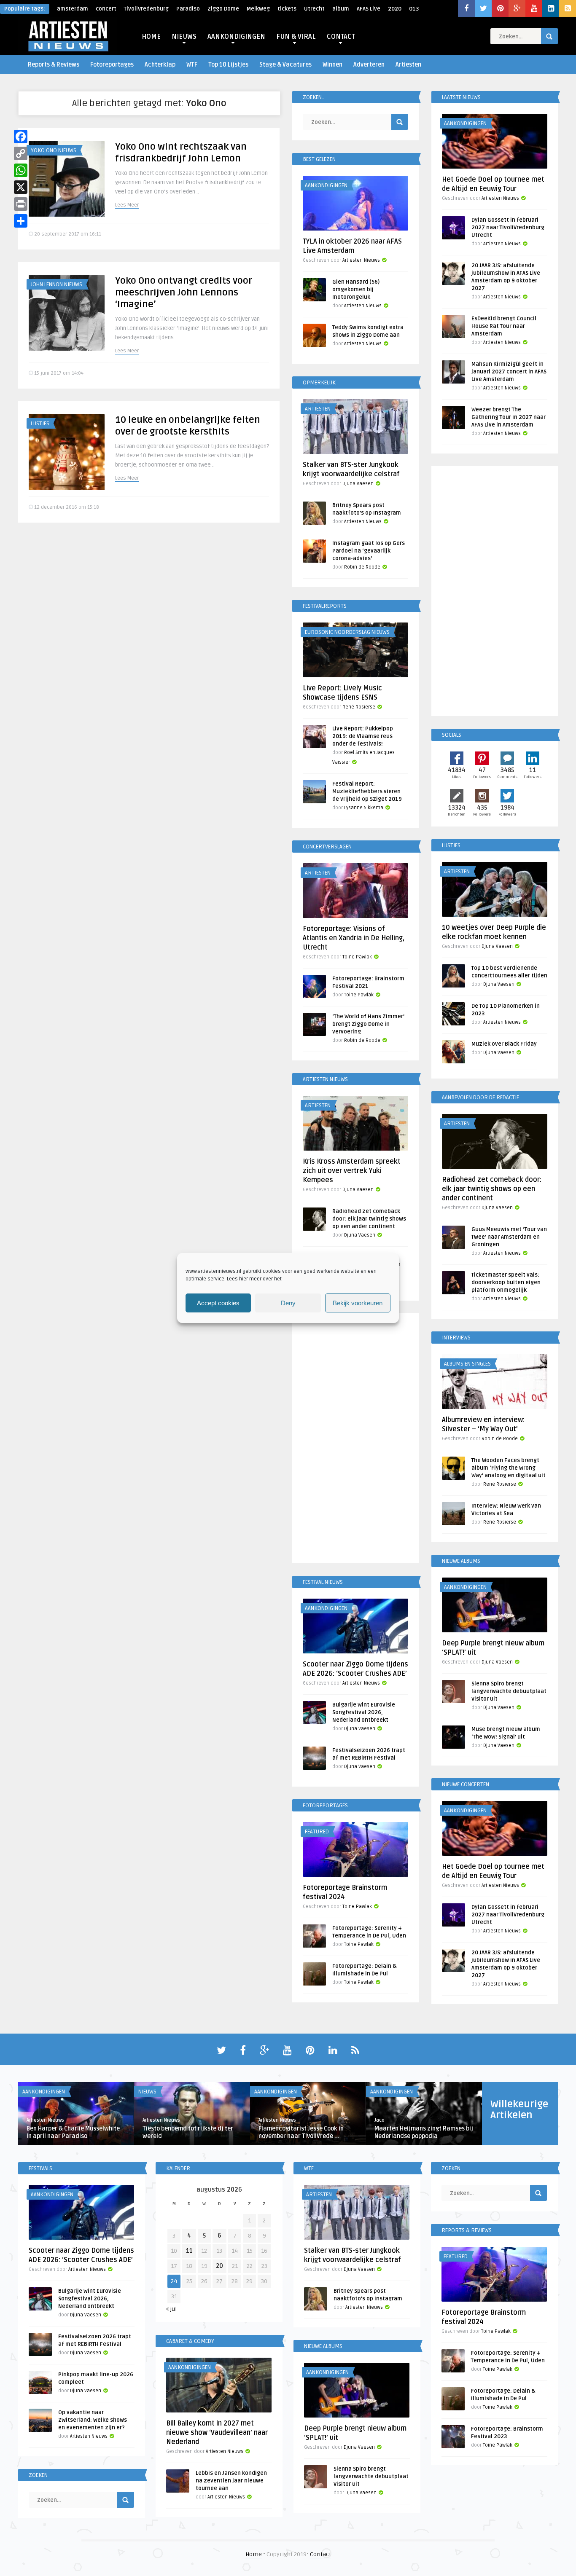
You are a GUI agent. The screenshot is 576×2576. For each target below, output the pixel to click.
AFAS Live (369, 9)
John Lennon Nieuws (57, 284)
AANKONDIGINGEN (236, 37)
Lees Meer (127, 205)
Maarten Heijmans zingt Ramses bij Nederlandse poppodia (424, 2132)
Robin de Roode (362, 567)
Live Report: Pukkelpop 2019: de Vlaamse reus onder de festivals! (363, 736)
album (341, 9)
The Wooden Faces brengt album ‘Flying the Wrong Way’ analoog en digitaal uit (509, 1468)
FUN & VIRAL (296, 37)
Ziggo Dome (223, 9)
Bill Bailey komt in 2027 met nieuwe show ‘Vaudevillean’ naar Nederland (217, 2433)
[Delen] (21, 221)
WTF (192, 65)
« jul (171, 2309)
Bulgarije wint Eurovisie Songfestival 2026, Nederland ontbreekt (364, 1712)
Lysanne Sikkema (364, 808)
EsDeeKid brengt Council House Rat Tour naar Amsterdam (504, 326)
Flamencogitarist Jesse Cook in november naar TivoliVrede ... (301, 2132)
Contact (320, 2554)
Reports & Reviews (54, 65)
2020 (395, 9)
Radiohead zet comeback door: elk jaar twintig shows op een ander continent (369, 1219)
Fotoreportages (112, 65)
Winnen (332, 65)
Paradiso (188, 9)
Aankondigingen (326, 185)
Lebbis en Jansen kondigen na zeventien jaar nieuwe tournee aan (231, 2481)
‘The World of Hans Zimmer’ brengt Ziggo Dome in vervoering (368, 1024)
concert (106, 9)
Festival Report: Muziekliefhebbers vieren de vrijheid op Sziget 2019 (367, 792)
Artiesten (408, 65)
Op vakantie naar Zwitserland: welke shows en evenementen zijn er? (93, 2420)
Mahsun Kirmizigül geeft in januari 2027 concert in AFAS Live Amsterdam (509, 372)
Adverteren (369, 65)
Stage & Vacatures (285, 65)
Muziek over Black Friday (504, 1044)
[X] (21, 187)
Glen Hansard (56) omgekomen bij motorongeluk (356, 290)
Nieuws (147, 2092)
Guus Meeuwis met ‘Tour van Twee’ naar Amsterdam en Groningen (509, 1237)
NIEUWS (184, 37)
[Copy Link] (21, 153)
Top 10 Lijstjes (228, 65)
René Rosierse (359, 707)
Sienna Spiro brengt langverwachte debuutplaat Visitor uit (509, 1691)
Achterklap (160, 65)
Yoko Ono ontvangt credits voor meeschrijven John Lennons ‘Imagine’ (184, 292)
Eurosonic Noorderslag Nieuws (347, 632)
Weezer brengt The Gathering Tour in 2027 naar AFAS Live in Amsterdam (509, 417)
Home (254, 2554)
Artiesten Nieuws (361, 260)
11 (189, 2251)
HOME (151, 37)
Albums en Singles (467, 1364)
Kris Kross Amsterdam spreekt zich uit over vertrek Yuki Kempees (352, 1171)
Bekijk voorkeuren (358, 1303)
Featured (317, 1832)
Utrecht (314, 9)
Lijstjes (40, 424)
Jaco (380, 2120)
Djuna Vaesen (358, 484)
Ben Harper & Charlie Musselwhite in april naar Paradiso (73, 2132)
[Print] (21, 204)
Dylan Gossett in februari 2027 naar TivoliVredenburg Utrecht (508, 228)
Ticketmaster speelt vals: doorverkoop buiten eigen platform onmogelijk (506, 1283)
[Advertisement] (355, 1440)
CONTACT (341, 37)
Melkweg (258, 9)
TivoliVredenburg (146, 9)
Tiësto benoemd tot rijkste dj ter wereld (188, 2132)
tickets (287, 9)
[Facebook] (21, 137)
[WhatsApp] (21, 170)
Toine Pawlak (357, 957)
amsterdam (73, 9)
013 (414, 9)
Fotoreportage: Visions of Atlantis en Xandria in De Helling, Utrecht (354, 938)
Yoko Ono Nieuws (54, 150)
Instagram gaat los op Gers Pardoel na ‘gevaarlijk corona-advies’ (369, 551)
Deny (288, 1303)
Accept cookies (218, 1303)
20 (219, 2266)
